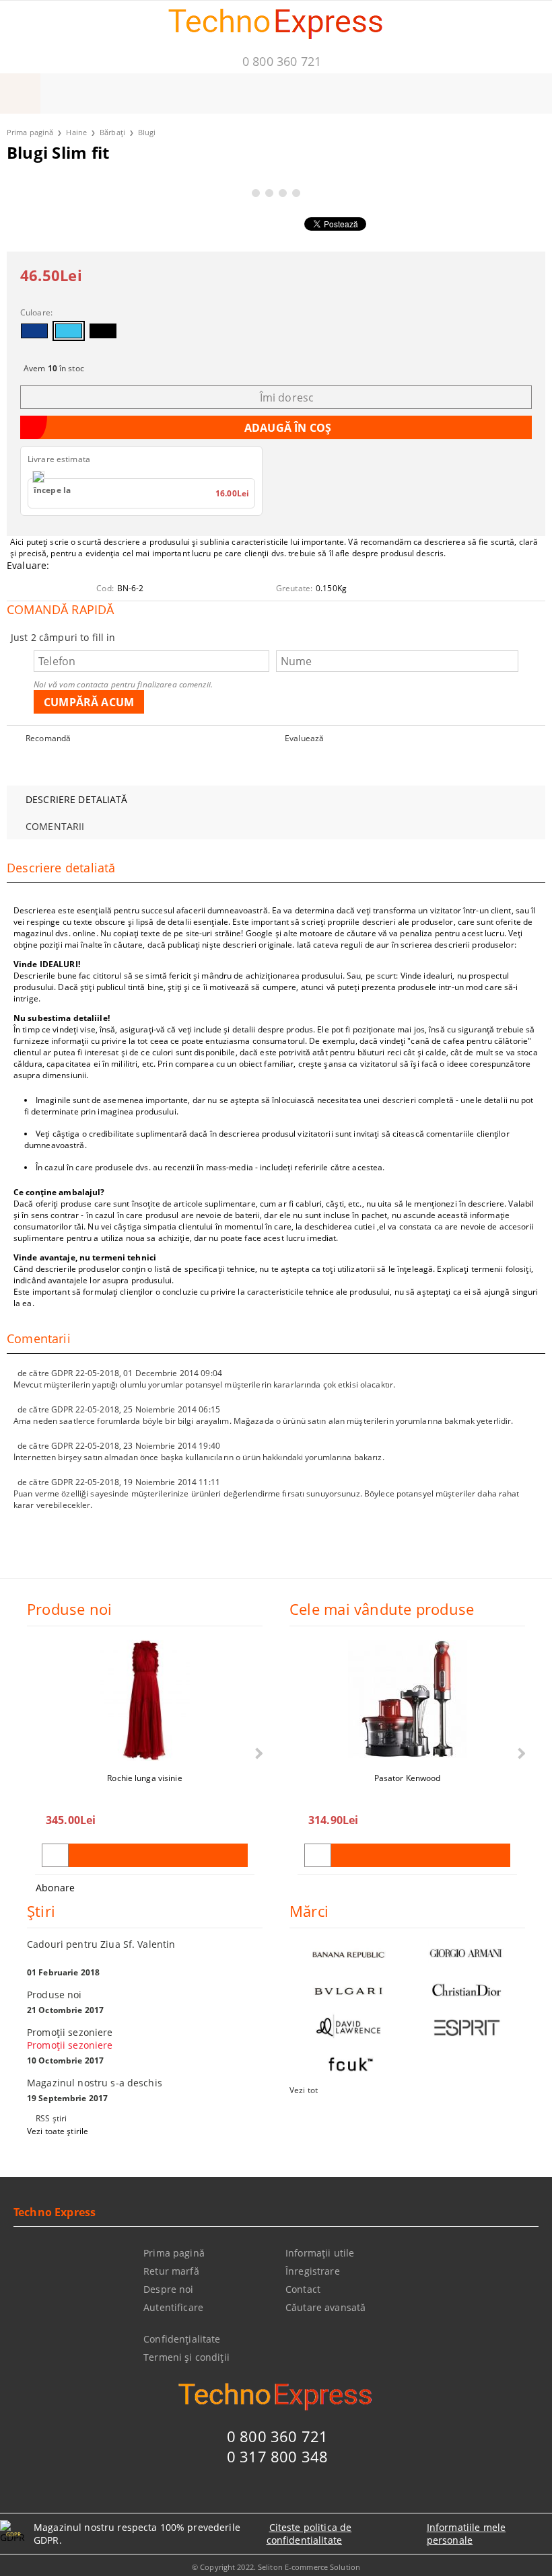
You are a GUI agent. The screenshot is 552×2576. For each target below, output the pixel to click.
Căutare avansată (325, 2307)
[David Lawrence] (348, 2028)
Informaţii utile (320, 2253)
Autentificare (173, 2307)
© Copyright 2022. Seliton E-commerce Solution (276, 2567)
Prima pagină (30, 132)
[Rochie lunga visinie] (145, 1700)
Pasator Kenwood (408, 1778)
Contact (303, 2289)
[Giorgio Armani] (466, 1954)
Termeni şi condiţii (186, 2357)
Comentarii (55, 826)
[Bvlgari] (348, 1991)
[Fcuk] (348, 2064)
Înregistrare (313, 2271)
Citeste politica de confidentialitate (309, 2534)
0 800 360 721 (282, 61)
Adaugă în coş (158, 1855)
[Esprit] (466, 2028)
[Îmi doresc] (55, 1855)
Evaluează (304, 738)
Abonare (55, 1888)
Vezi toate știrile (58, 2131)
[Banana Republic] (348, 1954)
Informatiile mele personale (466, 2534)
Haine (76, 132)
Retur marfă (171, 2271)
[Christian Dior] (466, 1991)
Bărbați (112, 132)
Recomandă (48, 738)
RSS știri (51, 2118)
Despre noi (168, 2289)
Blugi (147, 132)
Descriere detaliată (76, 799)
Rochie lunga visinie (144, 1778)
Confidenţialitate (182, 2339)
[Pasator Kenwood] (407, 1700)
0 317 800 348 (277, 2456)
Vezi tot (304, 2090)
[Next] (257, 1753)
